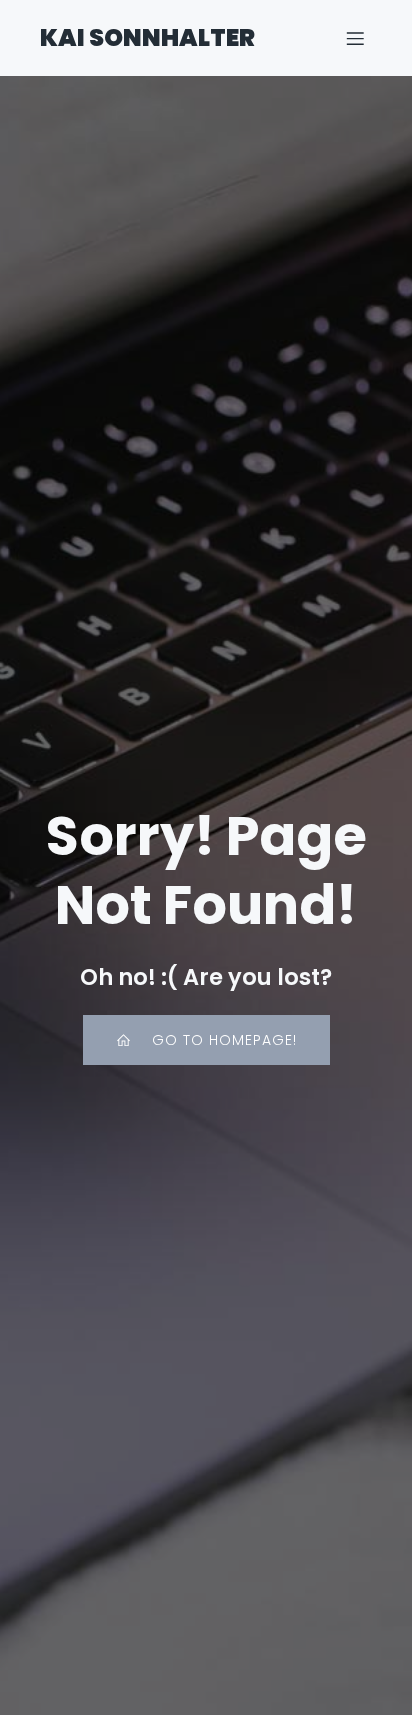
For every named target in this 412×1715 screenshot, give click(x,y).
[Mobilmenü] (355, 38)
